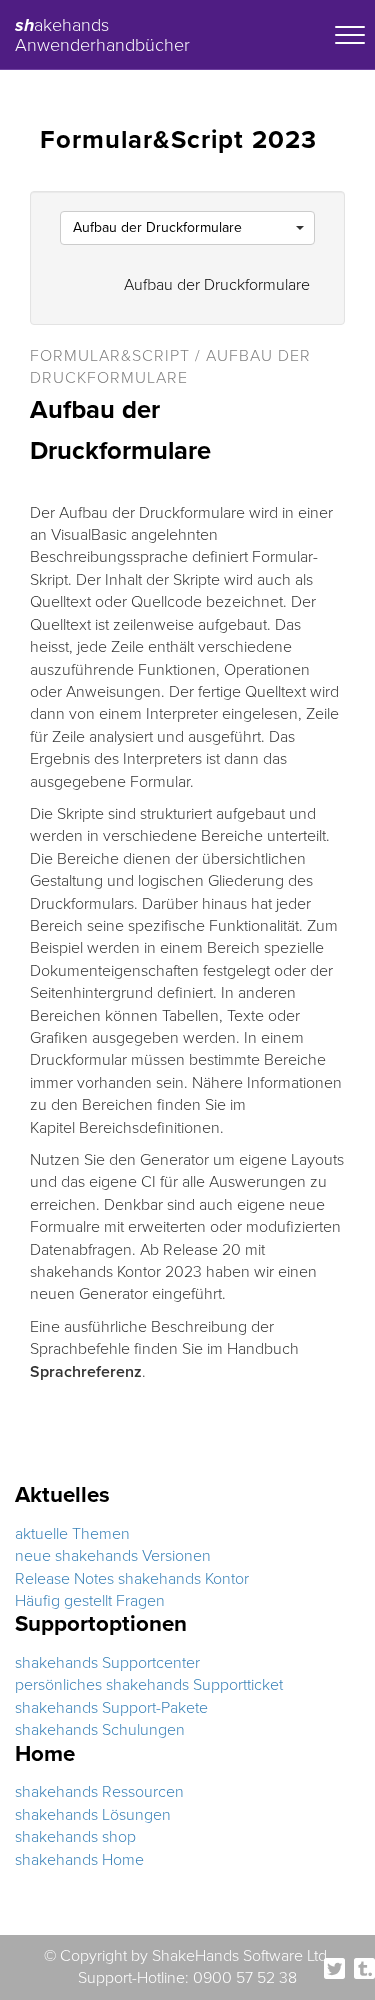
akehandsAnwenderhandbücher (102, 32)
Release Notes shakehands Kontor (132, 1579)
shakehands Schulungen (100, 1730)
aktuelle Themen (72, 1534)
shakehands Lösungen (93, 1815)
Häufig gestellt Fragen (90, 1601)
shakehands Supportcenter (107, 1663)
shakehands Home (79, 1860)
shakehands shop (75, 1837)
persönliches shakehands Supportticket (149, 1685)
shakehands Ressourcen (99, 1792)
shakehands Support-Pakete (111, 1708)
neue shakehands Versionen (113, 1556)
